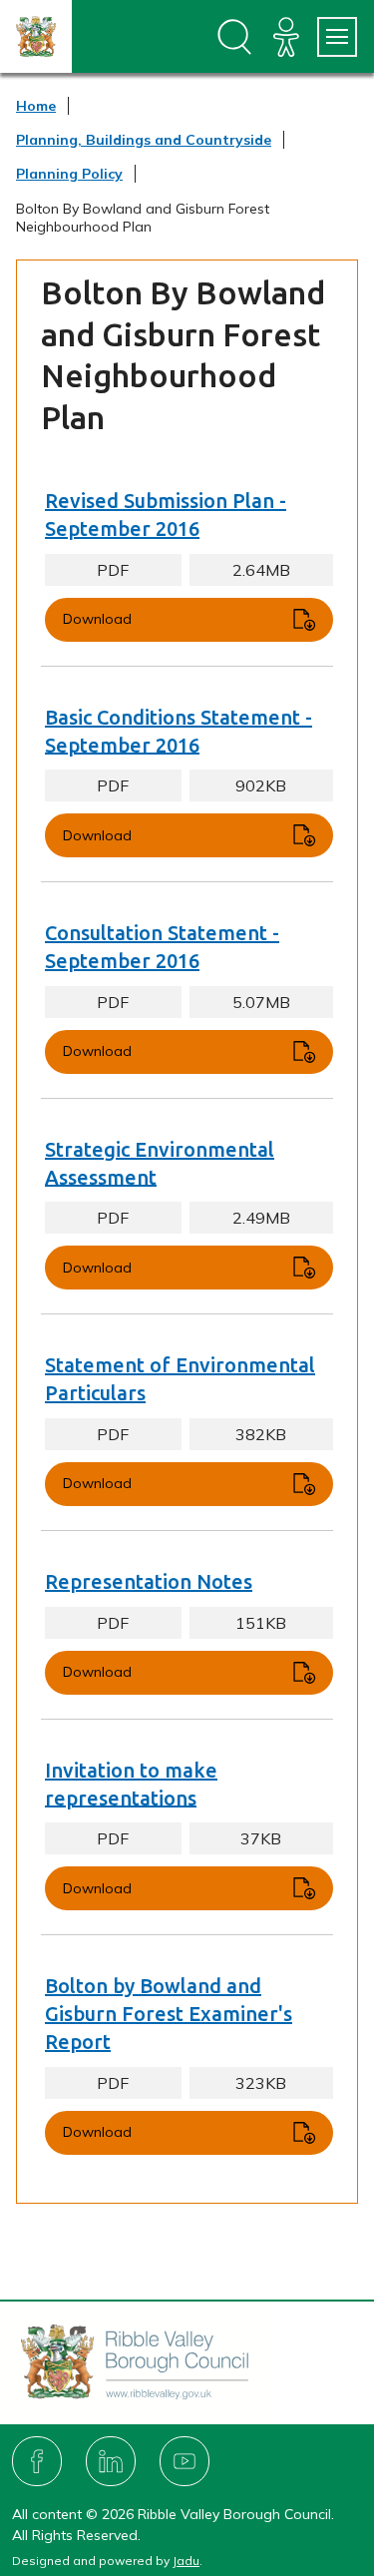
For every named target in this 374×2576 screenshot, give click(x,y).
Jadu (186, 2561)
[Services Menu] (337, 37)
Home (36, 106)
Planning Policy (69, 174)
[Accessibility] (286, 37)
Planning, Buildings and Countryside (144, 140)
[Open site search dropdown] (234, 37)
